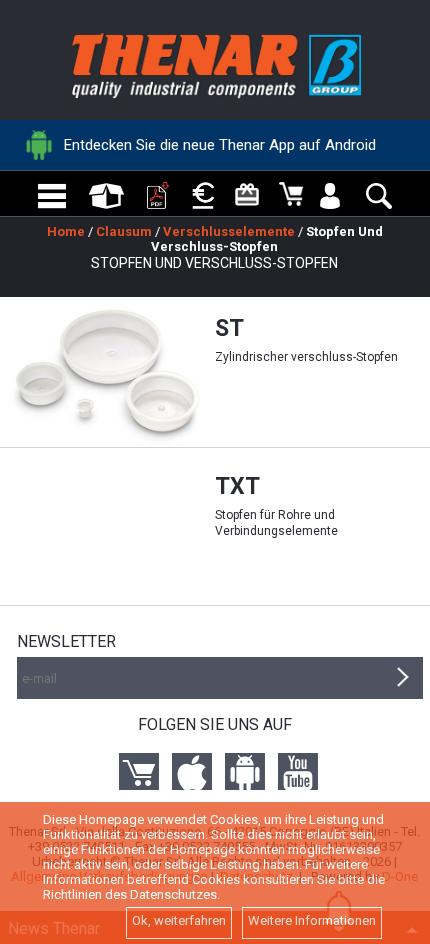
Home (66, 231)
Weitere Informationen (312, 920)
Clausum (124, 231)
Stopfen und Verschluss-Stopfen (267, 239)
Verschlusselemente (229, 231)
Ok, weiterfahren (179, 920)
